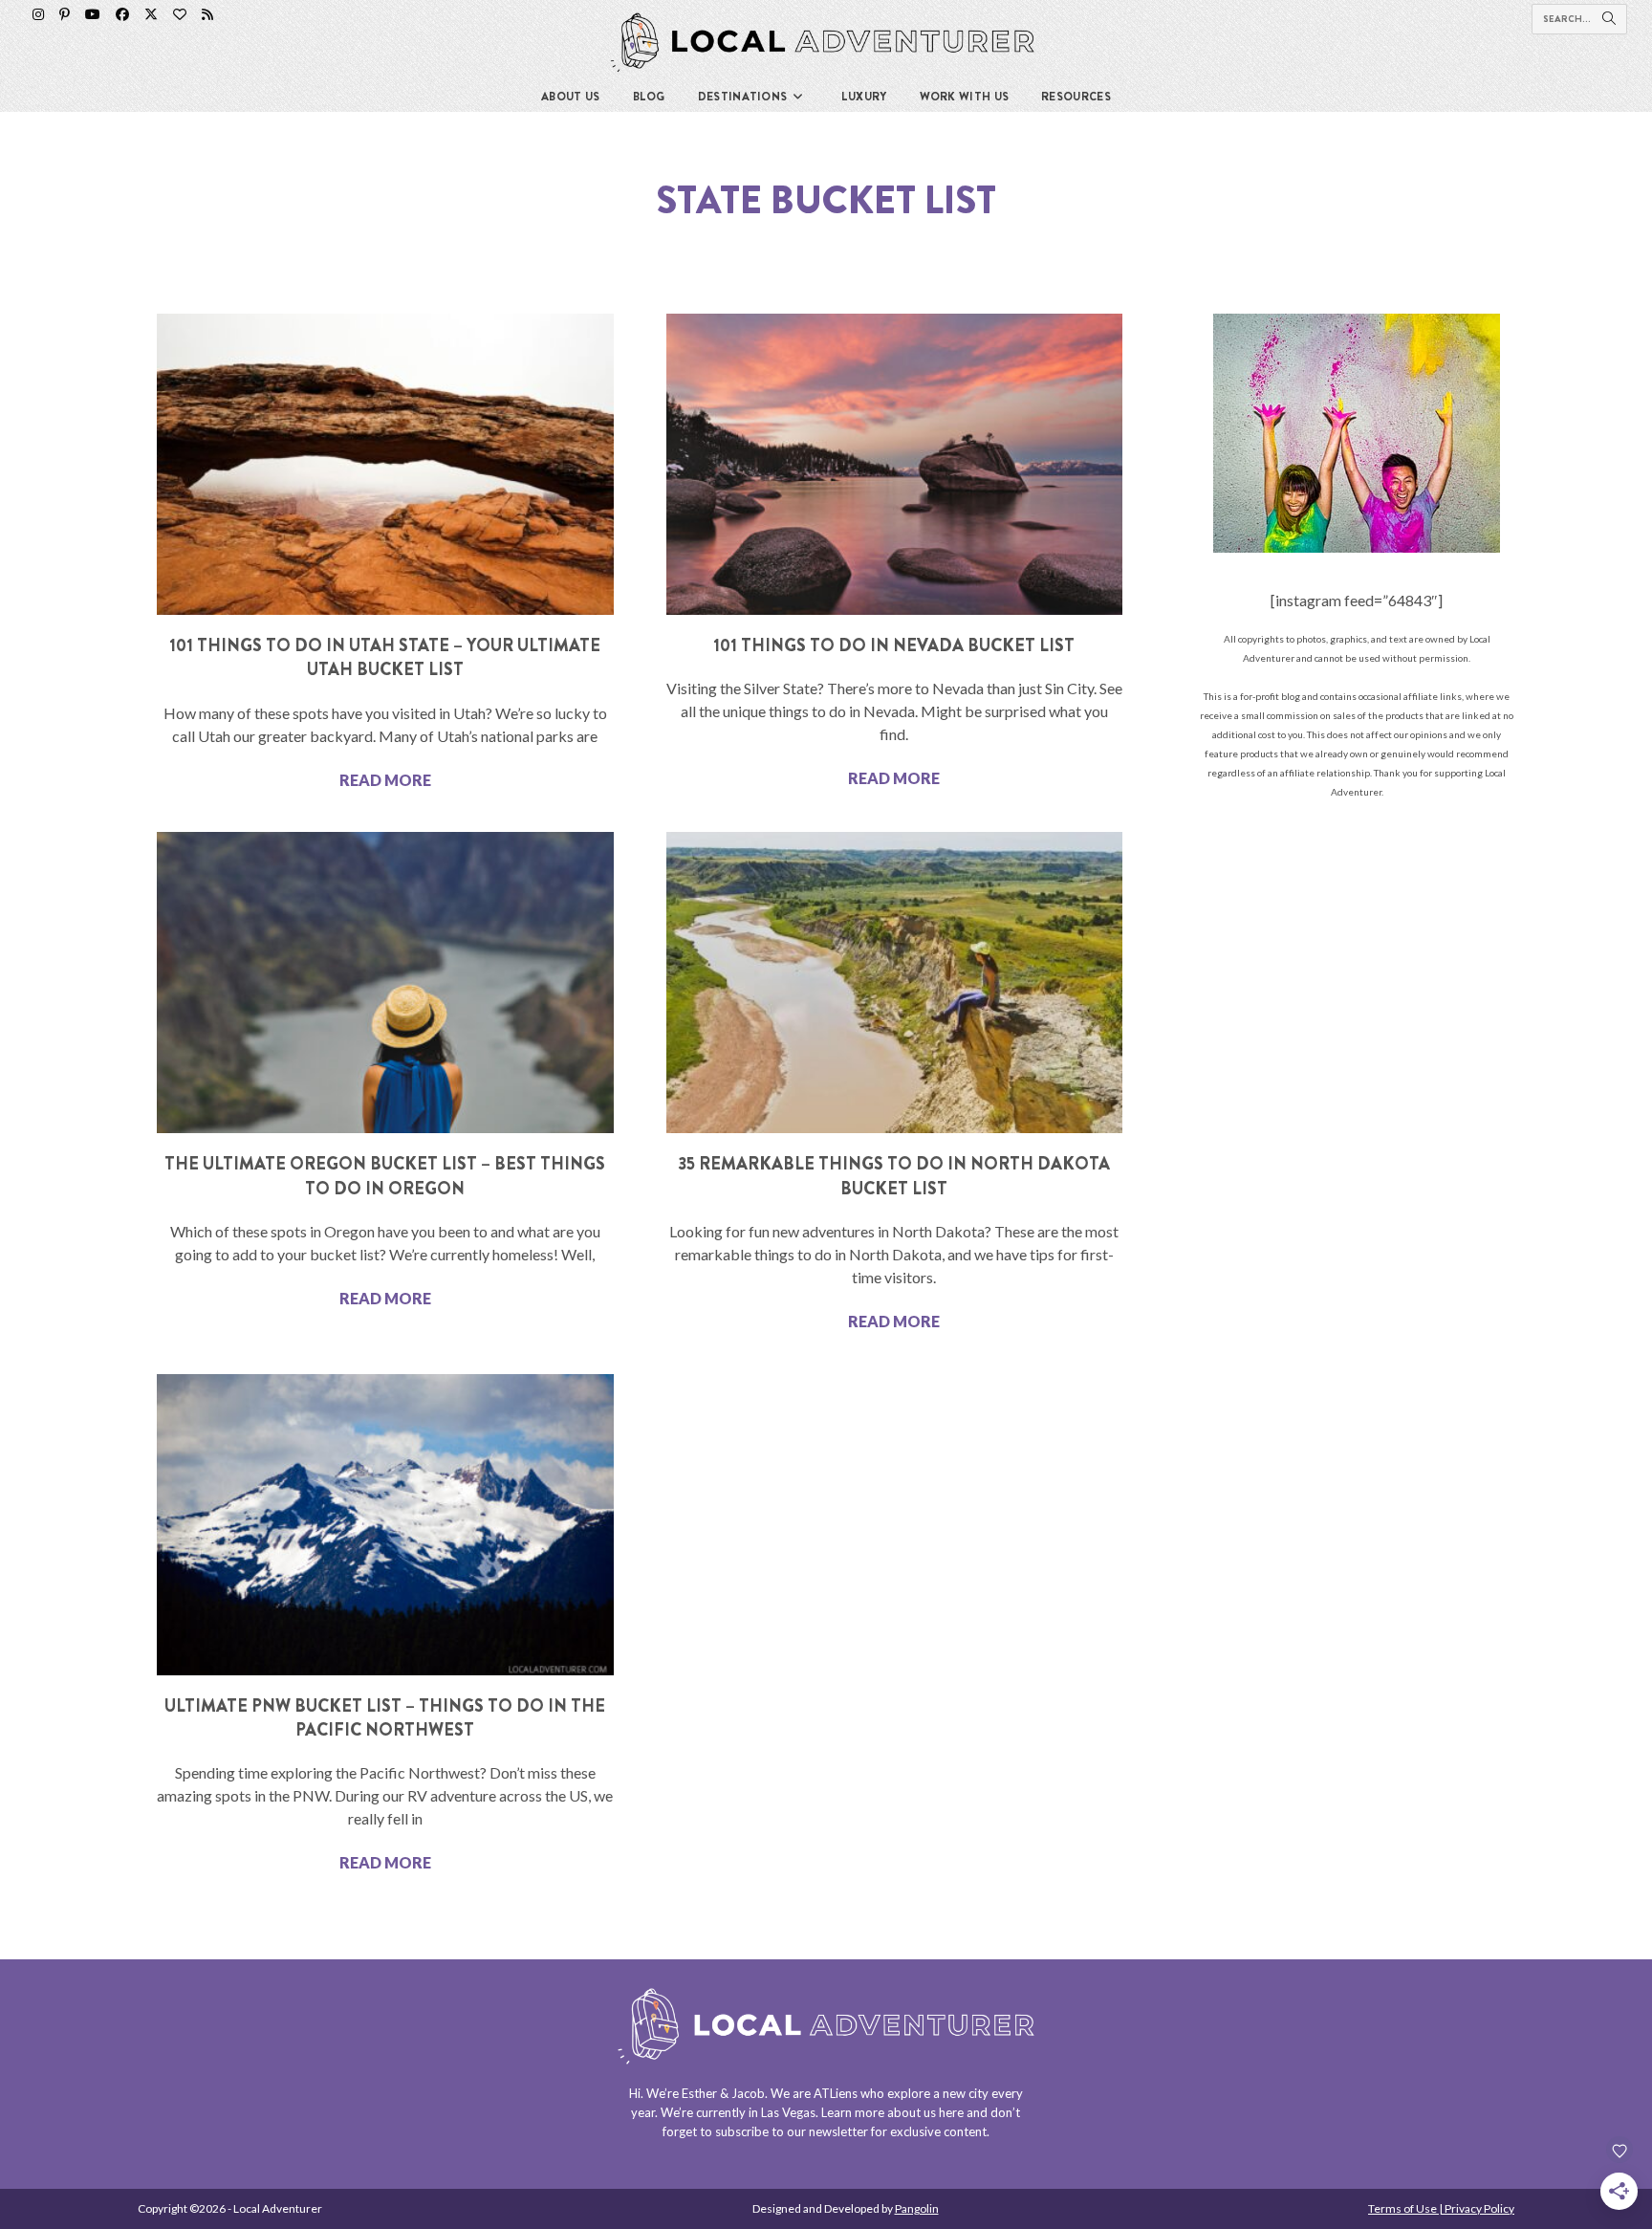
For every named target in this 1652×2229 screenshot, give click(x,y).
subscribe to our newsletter (792, 2131)
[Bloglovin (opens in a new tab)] (180, 14)
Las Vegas (788, 2112)
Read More (385, 780)
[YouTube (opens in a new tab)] (93, 14)
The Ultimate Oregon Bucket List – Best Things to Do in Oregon (385, 1176)
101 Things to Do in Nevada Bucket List (894, 645)
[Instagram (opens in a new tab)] (38, 14)
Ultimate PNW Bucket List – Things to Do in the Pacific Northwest (385, 1718)
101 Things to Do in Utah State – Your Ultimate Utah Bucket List (385, 657)
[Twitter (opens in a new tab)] (151, 14)
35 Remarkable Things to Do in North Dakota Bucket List (894, 1176)
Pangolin (917, 2208)
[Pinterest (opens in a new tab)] (65, 14)
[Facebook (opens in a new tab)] (122, 14)
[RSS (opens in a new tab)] (207, 14)
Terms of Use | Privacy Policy (1441, 2208)
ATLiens (836, 2093)
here (951, 2112)
